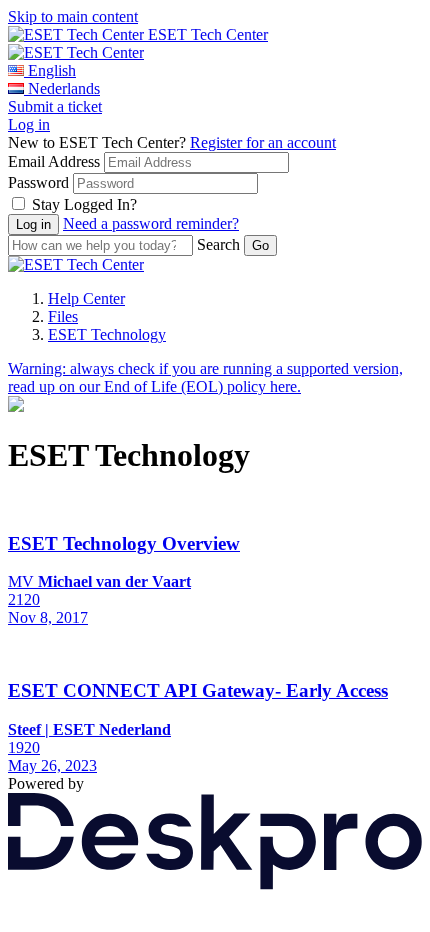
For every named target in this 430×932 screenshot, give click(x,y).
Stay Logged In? (84, 204)
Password (38, 182)
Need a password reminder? (151, 223)
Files (63, 316)
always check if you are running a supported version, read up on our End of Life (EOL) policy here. (205, 377)
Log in (29, 124)
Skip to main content (73, 16)
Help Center (86, 298)
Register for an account (263, 142)
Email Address (54, 161)
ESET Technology (107, 334)
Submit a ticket (55, 106)
